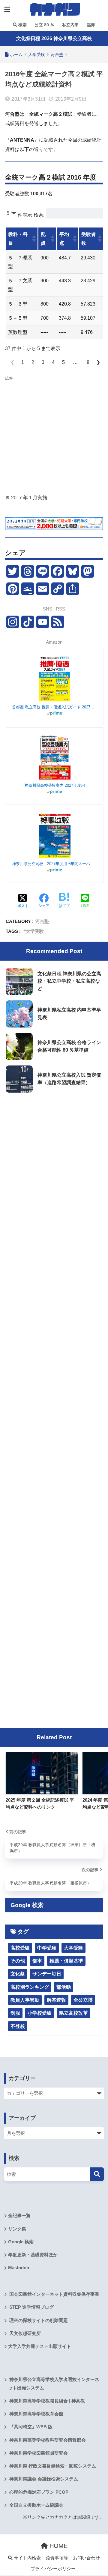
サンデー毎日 (47, 1974)
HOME (58, 2546)
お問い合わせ (86, 2558)
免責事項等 (57, 2558)
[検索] (97, 2174)
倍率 (37, 1961)
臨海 (90, 25)
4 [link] (53, 362)
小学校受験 (40, 2013)
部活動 (64, 1987)
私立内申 (70, 25)
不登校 (18, 2026)
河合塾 (42, 921)
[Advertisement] (54, 439)
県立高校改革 (73, 2013)
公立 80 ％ (44, 25)
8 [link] (88, 362)
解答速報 (56, 2000)
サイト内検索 (27, 2558)
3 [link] (43, 362)
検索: (39, 215)
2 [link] (33, 362)
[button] (33, 239)
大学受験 (35, 931)
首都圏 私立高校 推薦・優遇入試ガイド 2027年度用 (55, 707)
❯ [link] (98, 362)
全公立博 (83, 2000)
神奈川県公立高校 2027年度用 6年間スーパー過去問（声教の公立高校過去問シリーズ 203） (55, 864)
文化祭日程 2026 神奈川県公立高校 (54, 38)
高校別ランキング (30, 1987)
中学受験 (47, 1948)
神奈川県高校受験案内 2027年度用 (55, 785)
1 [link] (23, 362)
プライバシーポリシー (53, 2569)
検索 (22, 25)
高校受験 (20, 1948)
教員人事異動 (25, 2000)
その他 (18, 1961)
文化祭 (18, 1974)
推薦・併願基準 (66, 1961)
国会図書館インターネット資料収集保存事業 (54, 2294)
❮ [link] (12, 362)
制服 (15, 2013)
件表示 (25, 215)
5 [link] (63, 362)
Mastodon (19, 2268)
